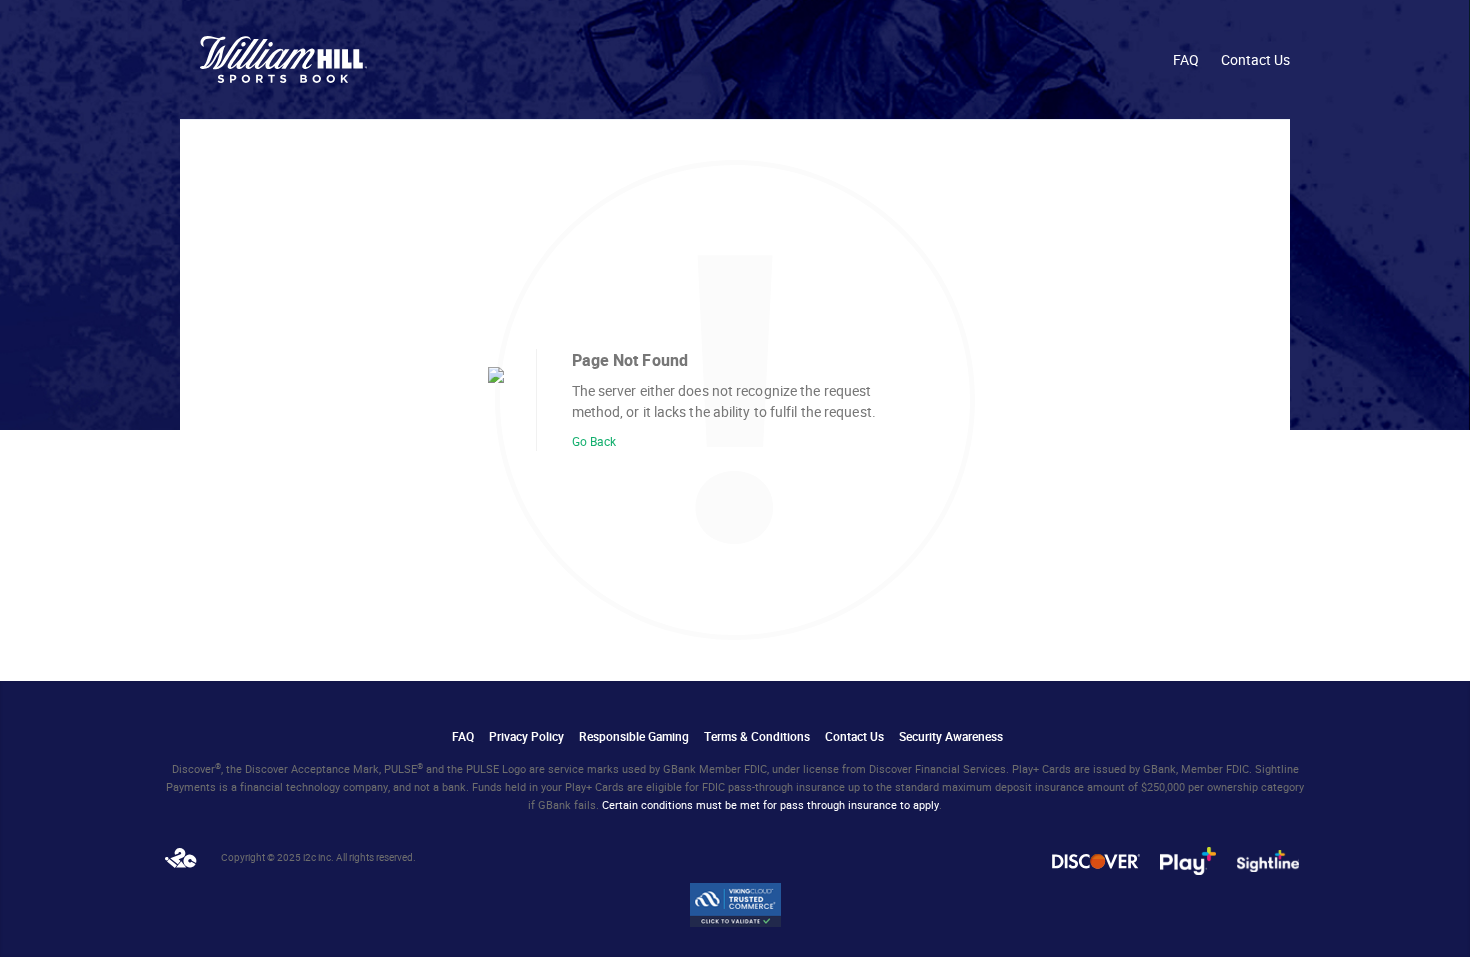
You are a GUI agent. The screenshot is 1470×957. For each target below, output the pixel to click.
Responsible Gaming (634, 737)
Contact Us (1255, 60)
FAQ (1186, 60)
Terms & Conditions (757, 737)
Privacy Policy (526, 737)
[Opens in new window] (181, 858)
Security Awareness (951, 737)
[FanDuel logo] (284, 59)
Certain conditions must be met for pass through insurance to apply (770, 805)
